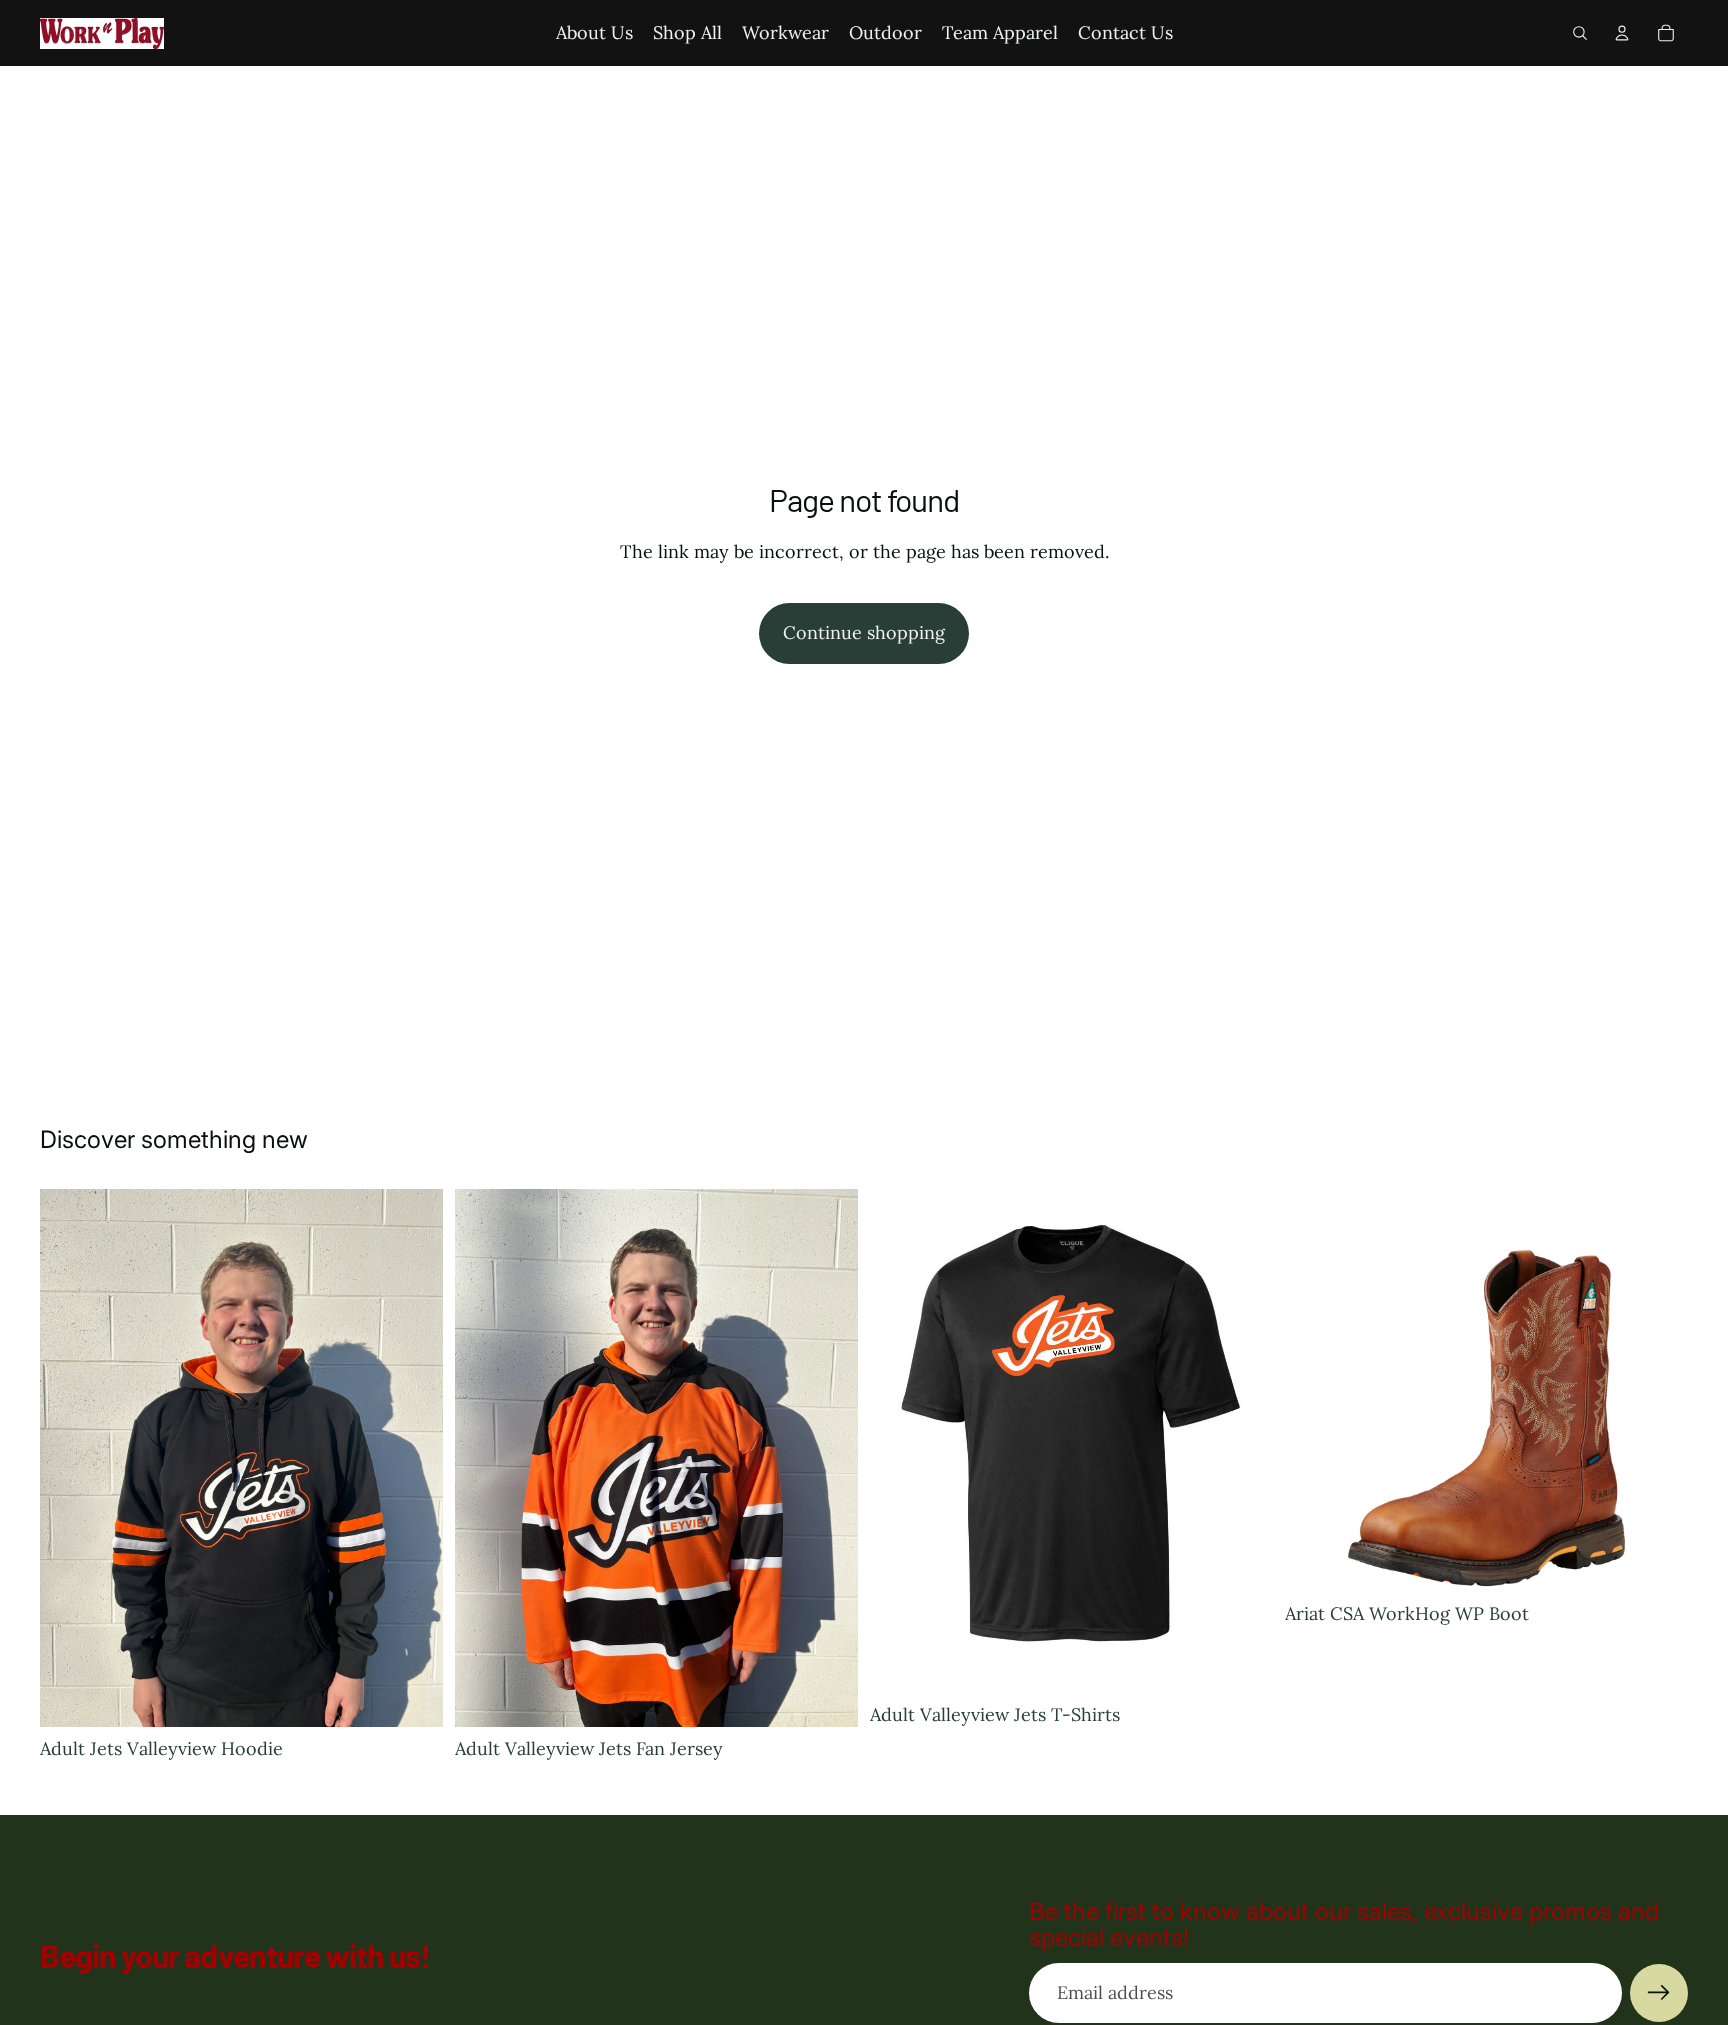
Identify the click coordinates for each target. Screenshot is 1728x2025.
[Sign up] (1659, 1993)
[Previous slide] (1315, 1391)
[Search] (1580, 33)
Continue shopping (864, 632)
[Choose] (412, 1696)
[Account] (1622, 33)
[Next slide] (1658, 1391)
